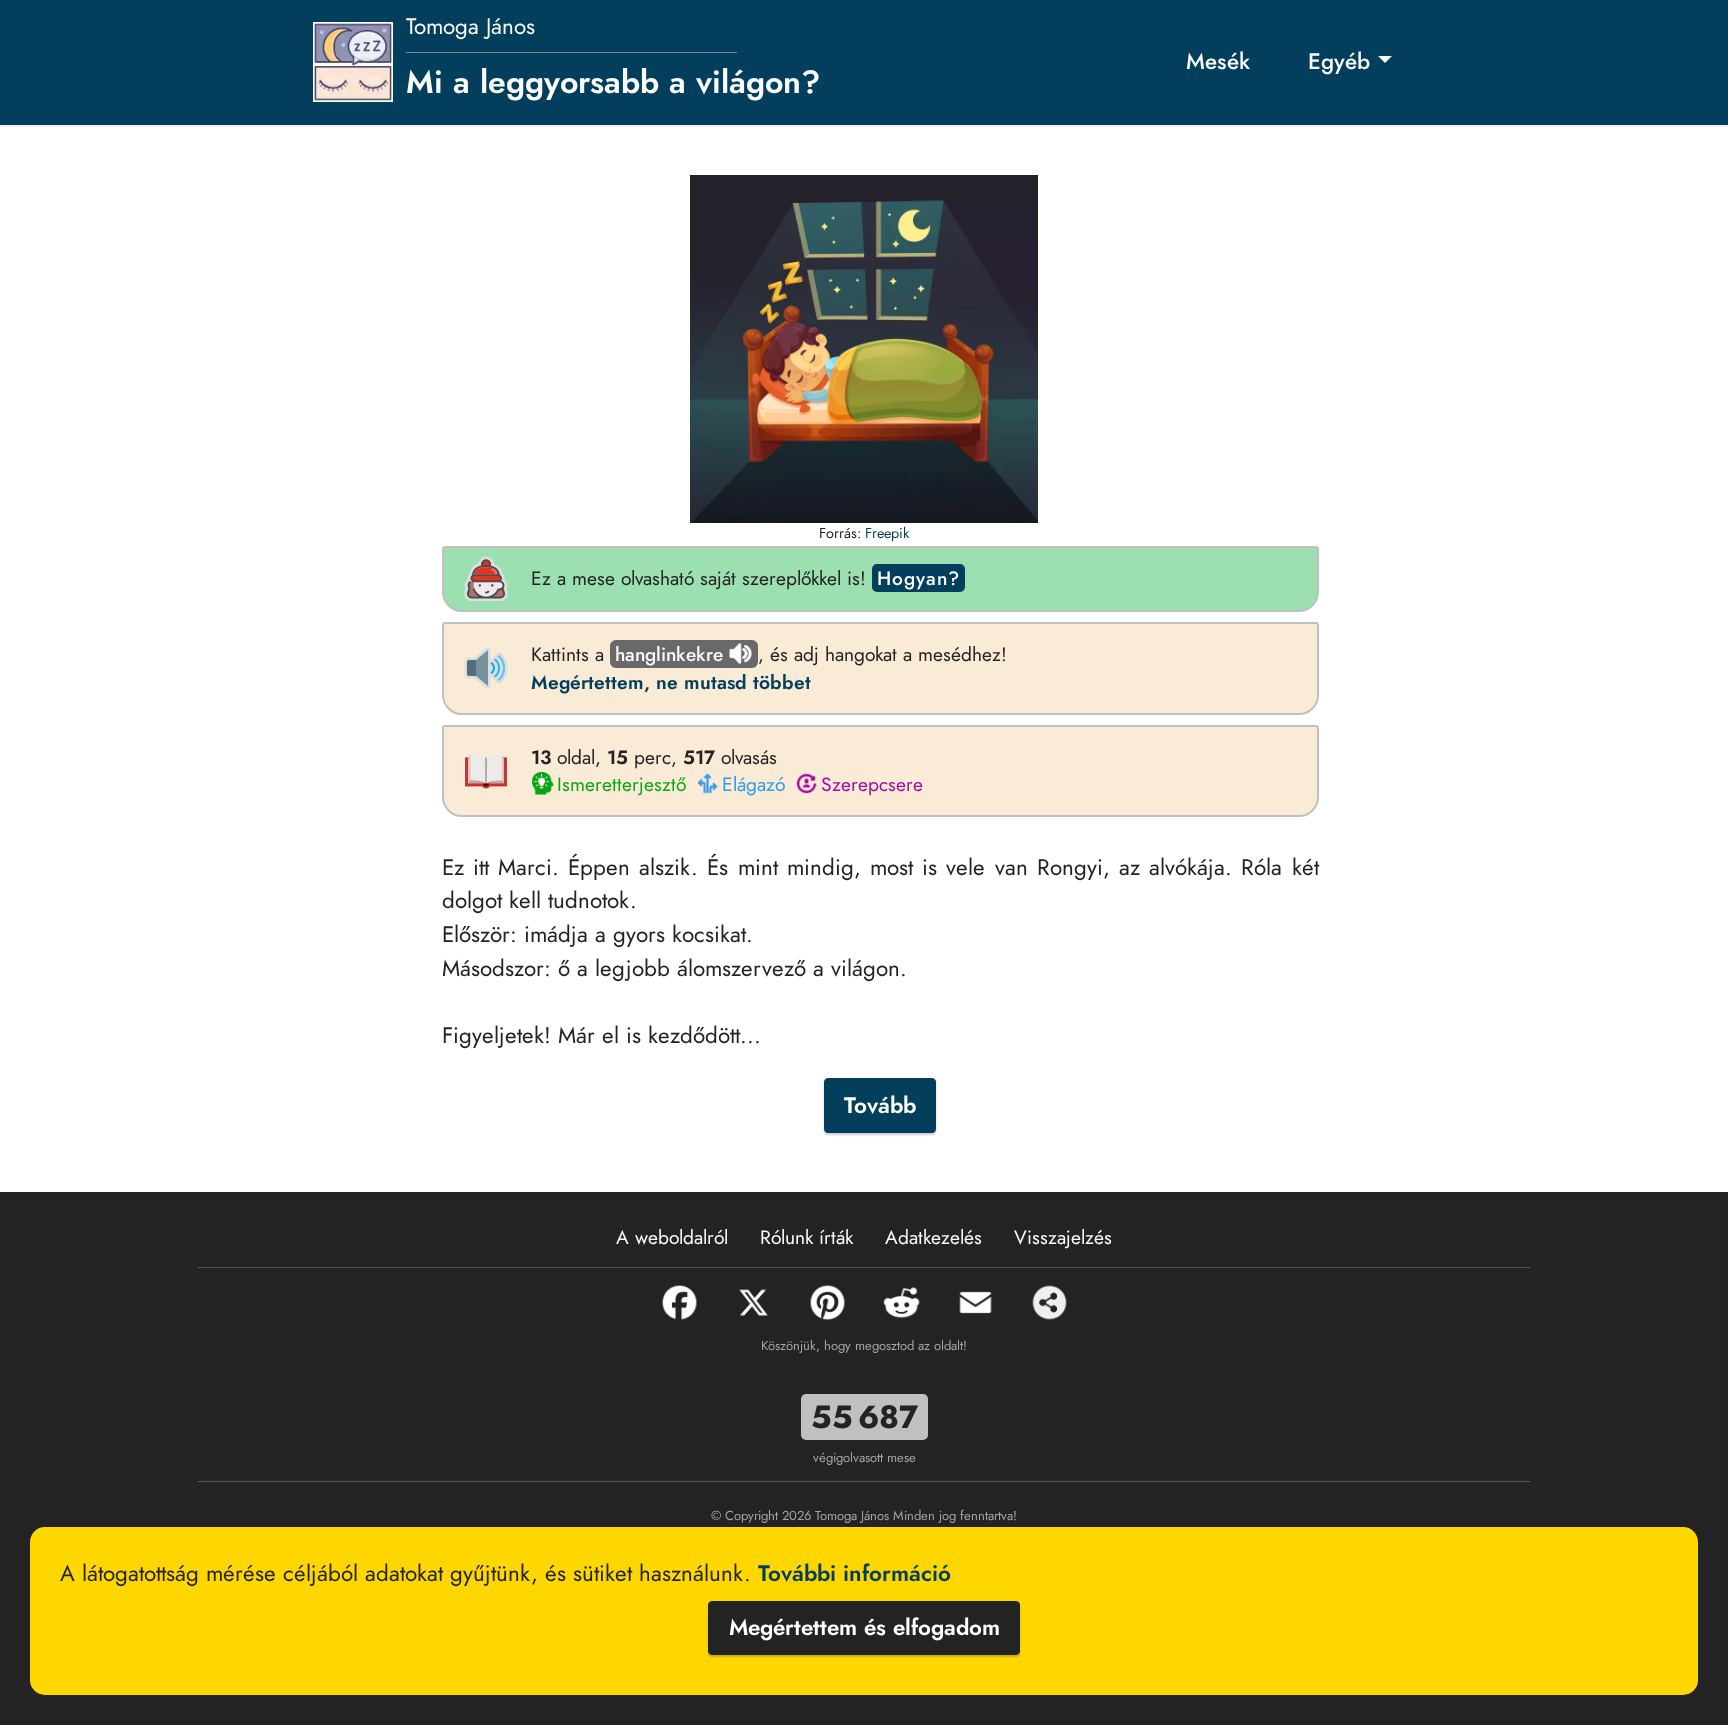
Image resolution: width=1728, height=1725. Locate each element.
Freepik (887, 533)
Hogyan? (918, 578)
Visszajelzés (1063, 1237)
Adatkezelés (933, 1237)
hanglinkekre (669, 654)
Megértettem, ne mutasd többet (671, 682)
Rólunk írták (806, 1237)
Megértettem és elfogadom (864, 1627)
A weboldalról (672, 1237)
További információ (854, 1573)
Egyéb (1339, 61)
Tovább (880, 1105)
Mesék (1218, 61)
